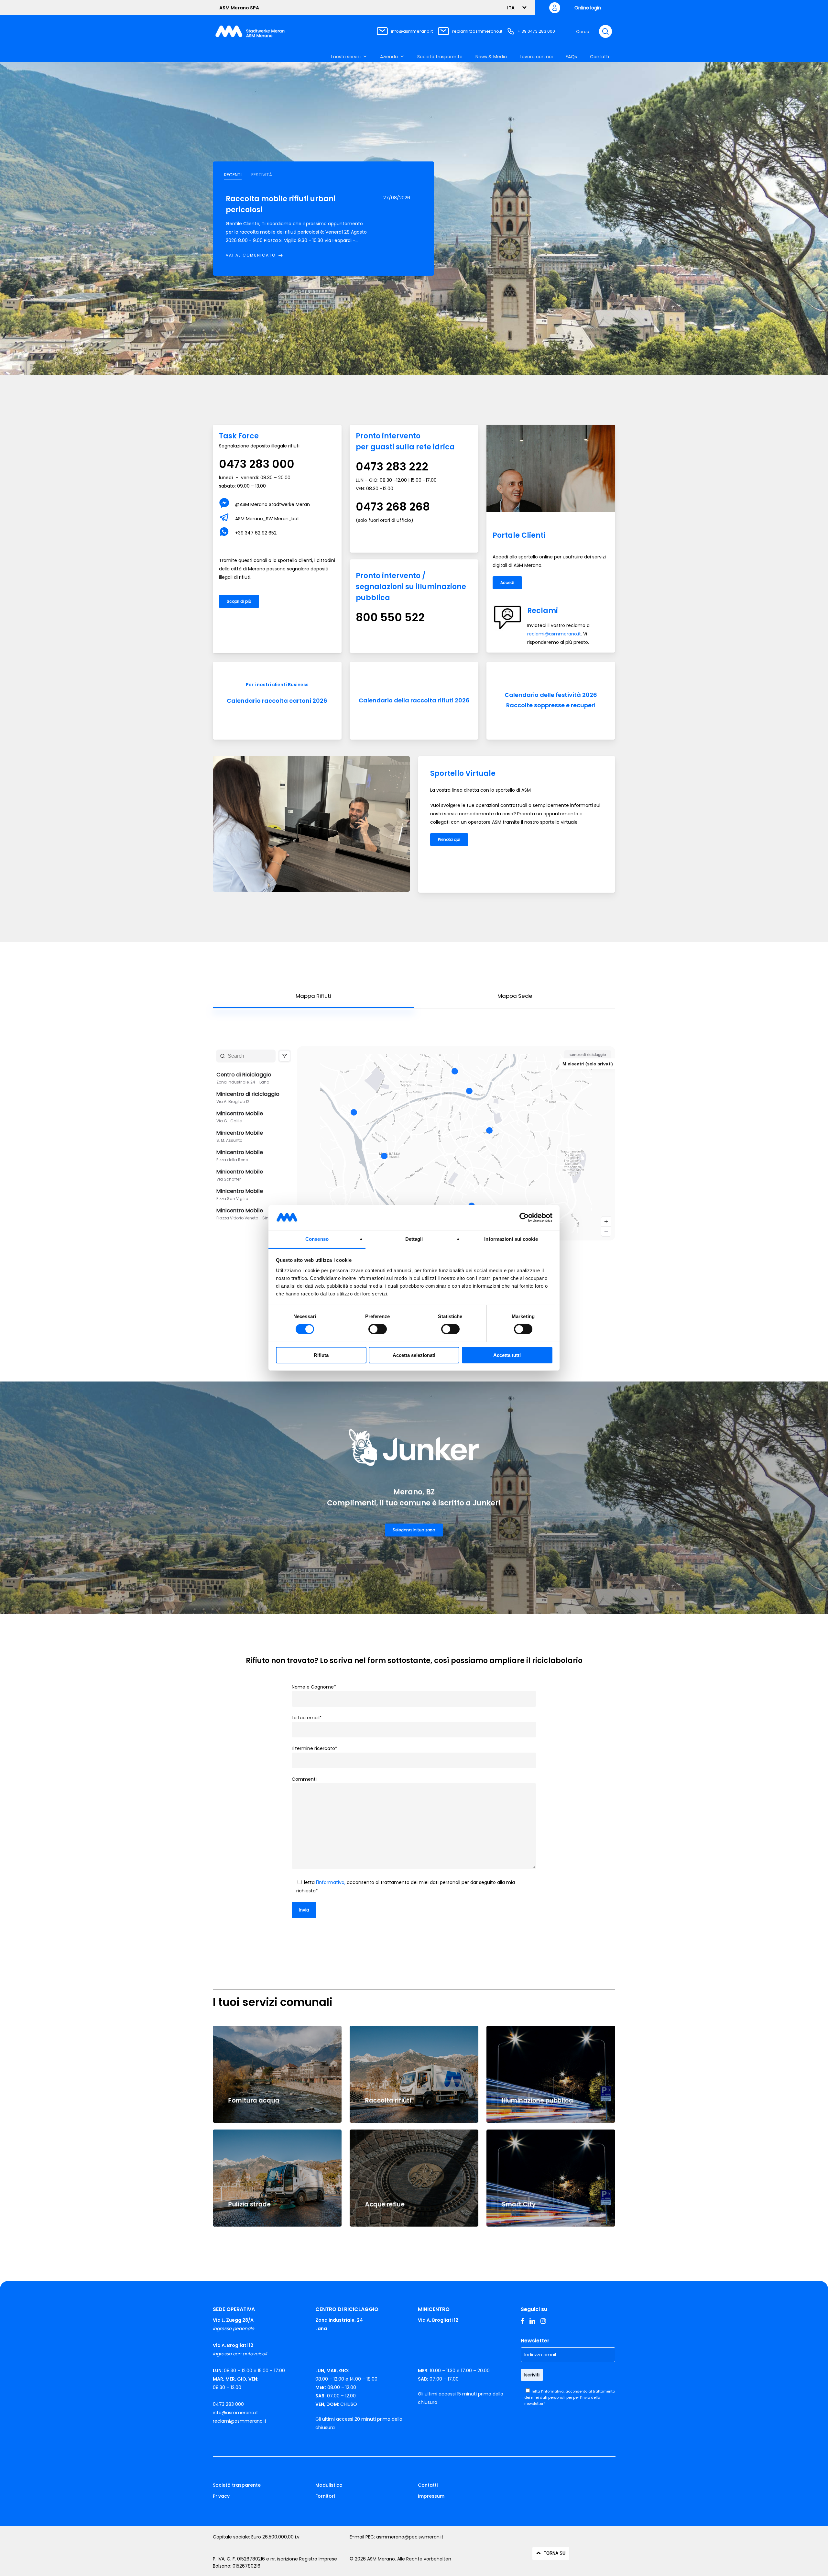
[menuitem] (514, 8)
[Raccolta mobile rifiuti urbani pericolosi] (297, 226)
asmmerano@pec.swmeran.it (410, 2537)
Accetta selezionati (414, 1355)
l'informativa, (331, 1882)
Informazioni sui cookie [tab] (511, 1239)
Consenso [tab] (317, 1239)
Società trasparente (237, 2485)
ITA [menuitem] (511, 8)
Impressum (431, 2496)
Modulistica (329, 2485)
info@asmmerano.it (412, 31)
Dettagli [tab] (414, 1239)
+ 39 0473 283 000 (536, 31)
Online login (588, 8)
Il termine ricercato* (315, 1748)
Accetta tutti (507, 1355)
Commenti (304, 1779)
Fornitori (325, 2496)
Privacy (221, 2496)
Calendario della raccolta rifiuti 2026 (414, 700)
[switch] (378, 1329)
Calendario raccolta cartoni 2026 (277, 701)
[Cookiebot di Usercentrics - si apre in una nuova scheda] (524, 1217)
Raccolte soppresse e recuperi (551, 705)
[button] (233, 175)
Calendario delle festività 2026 (551, 695)
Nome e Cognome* (314, 1687)
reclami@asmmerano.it (477, 31)
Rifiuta (321, 1355)
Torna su (555, 2553)
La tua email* (307, 1718)
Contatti (428, 2485)
